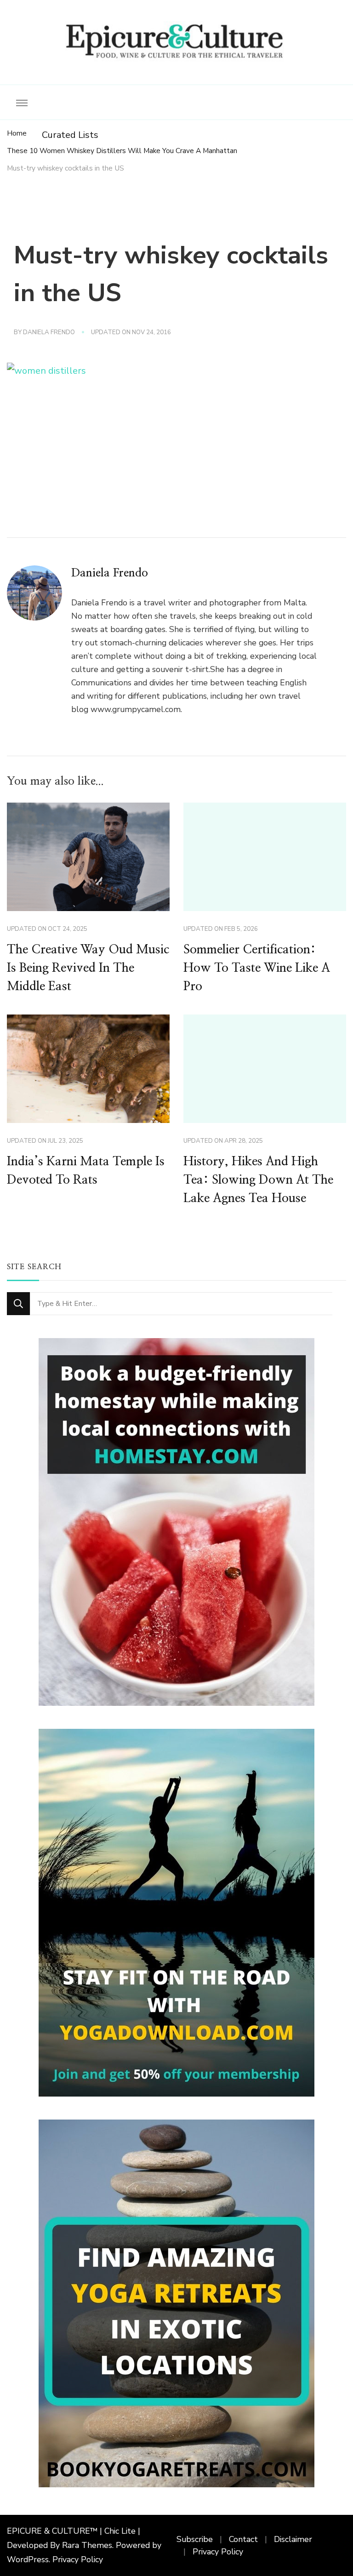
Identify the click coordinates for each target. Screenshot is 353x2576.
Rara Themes (87, 2545)
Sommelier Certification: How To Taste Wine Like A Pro (257, 968)
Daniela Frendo (49, 332)
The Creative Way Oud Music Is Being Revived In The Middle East (88, 968)
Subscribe (195, 2539)
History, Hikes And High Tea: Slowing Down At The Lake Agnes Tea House (258, 1180)
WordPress (28, 2559)
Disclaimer (293, 2539)
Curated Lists (70, 135)
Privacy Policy (78, 2559)
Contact (243, 2539)
